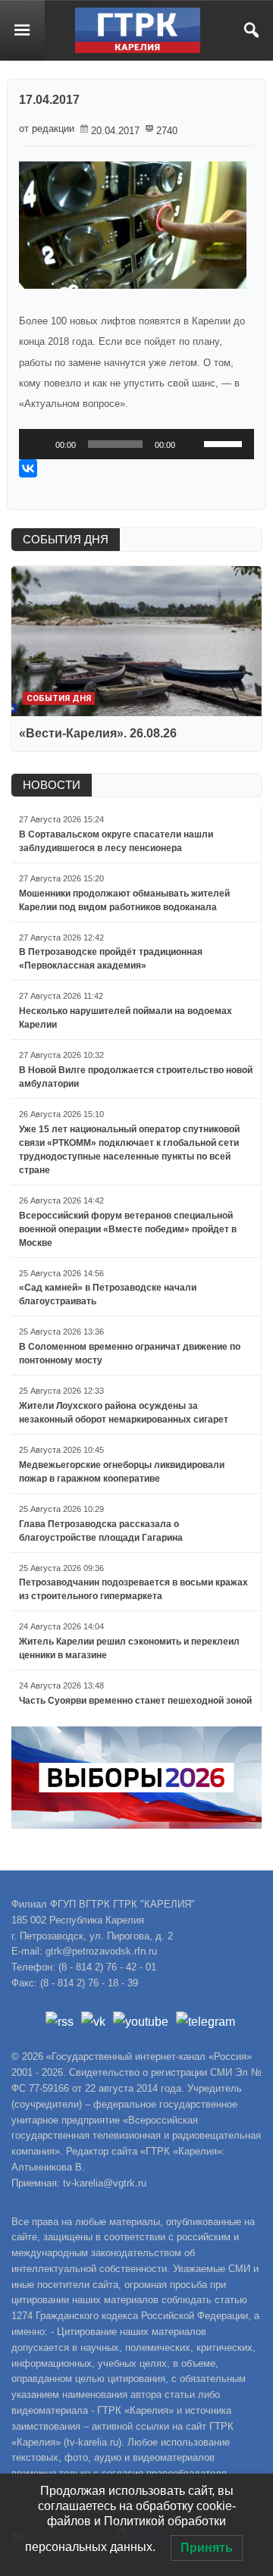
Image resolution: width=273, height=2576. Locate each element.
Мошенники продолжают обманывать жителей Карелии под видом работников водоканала (124, 900)
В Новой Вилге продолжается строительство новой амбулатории (136, 1077)
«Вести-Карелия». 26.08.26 (98, 733)
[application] (136, 444)
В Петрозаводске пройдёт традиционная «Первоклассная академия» (111, 959)
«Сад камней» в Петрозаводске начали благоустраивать (108, 1294)
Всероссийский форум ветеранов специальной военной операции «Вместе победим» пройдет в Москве (128, 1229)
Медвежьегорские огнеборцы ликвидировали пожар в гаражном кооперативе (122, 1472)
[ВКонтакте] (28, 468)
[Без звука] (192, 444)
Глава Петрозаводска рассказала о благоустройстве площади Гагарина (101, 1531)
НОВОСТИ (52, 785)
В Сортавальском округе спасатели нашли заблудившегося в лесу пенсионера (116, 841)
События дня (59, 698)
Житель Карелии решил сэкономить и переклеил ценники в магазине (129, 1648)
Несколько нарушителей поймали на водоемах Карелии (126, 1018)
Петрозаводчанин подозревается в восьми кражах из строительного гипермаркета (133, 1589)
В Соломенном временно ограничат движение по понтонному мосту (130, 1354)
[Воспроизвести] (39, 444)
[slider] (225, 443)
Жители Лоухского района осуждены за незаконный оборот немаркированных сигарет (124, 1413)
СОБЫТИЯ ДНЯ (66, 539)
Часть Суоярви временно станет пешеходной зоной (135, 1701)
